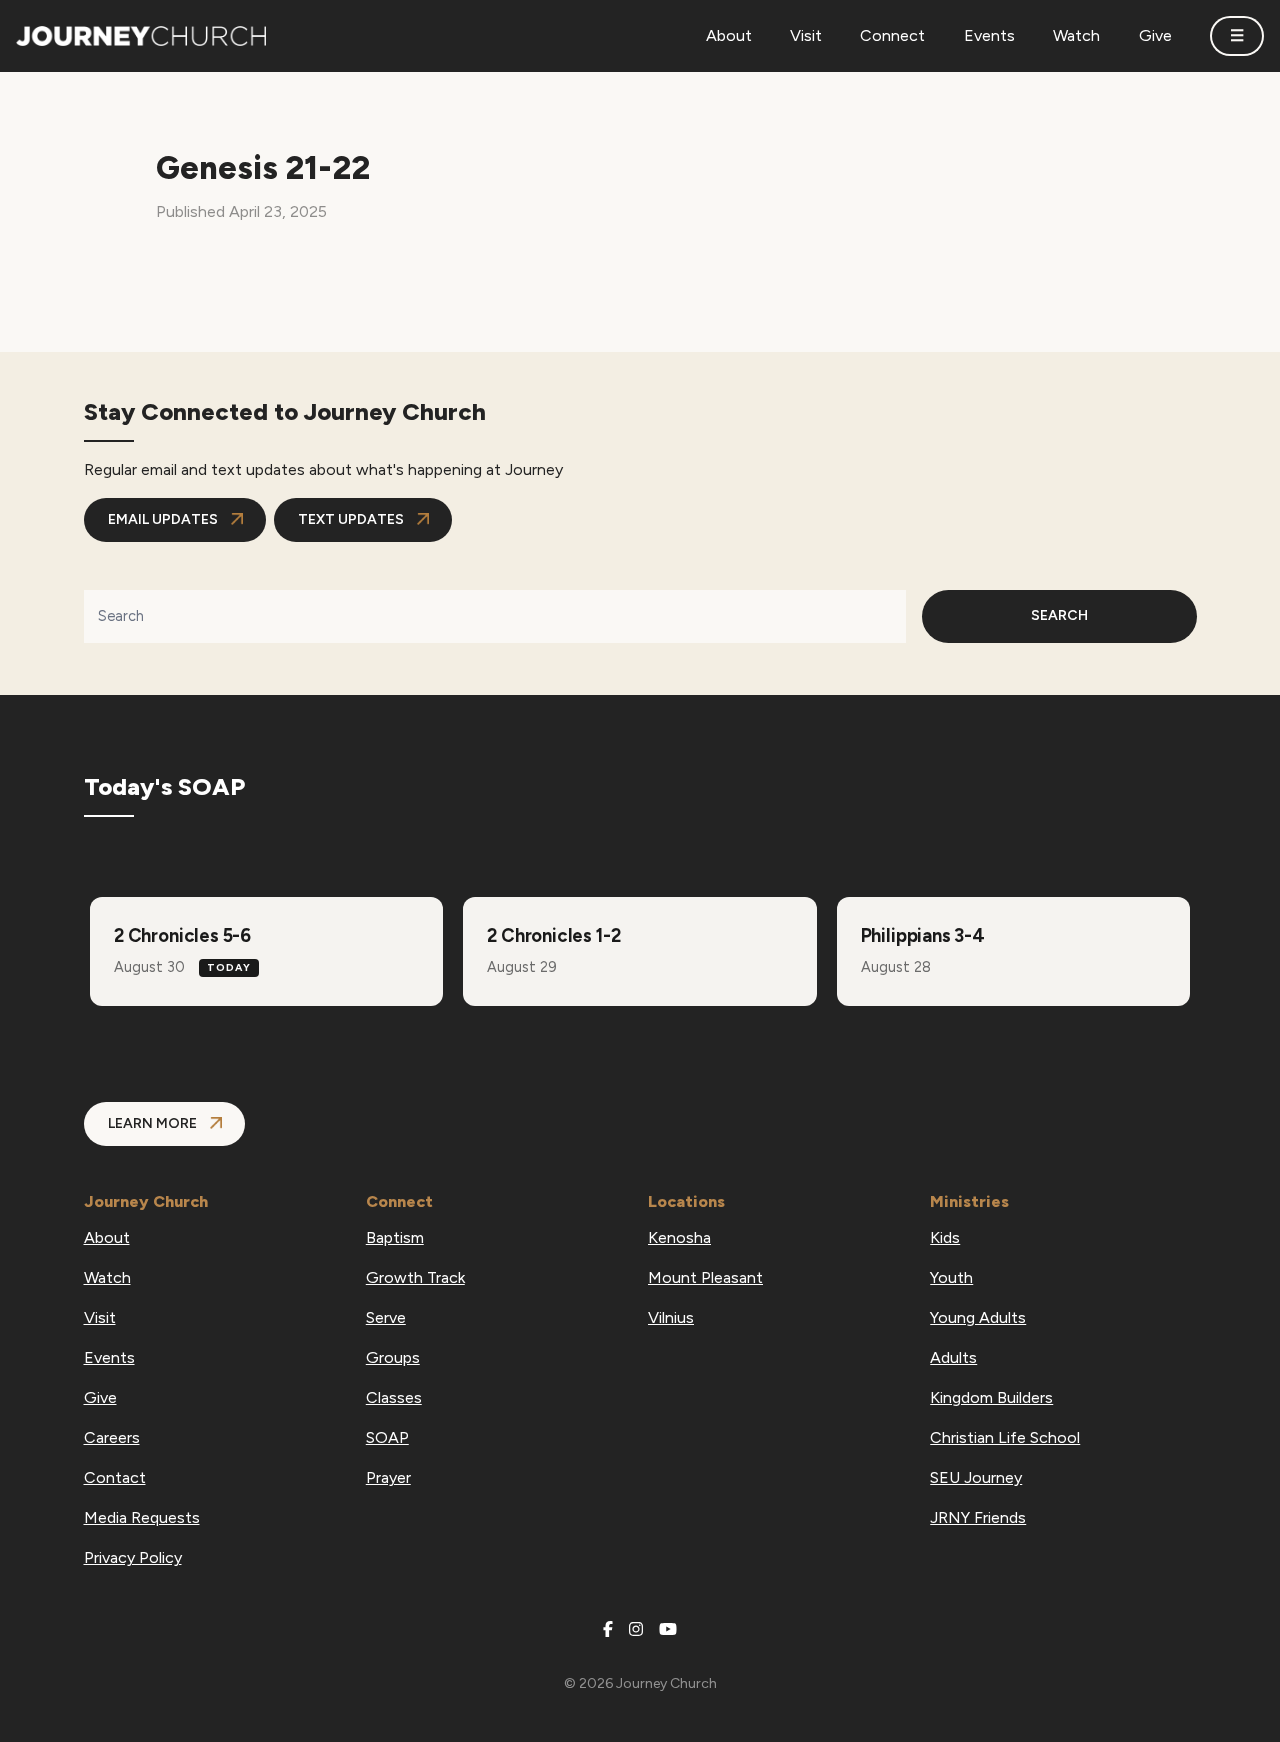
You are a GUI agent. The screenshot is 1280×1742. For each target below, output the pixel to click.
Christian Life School (1005, 1437)
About (107, 1237)
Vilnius (671, 1317)
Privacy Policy (133, 1557)
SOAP (387, 1437)
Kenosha (679, 1237)
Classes (394, 1397)
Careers (112, 1437)
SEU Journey (976, 1477)
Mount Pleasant (705, 1277)
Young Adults (978, 1317)
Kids (945, 1237)
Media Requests (142, 1517)
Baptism (395, 1237)
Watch (107, 1277)
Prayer (388, 1477)
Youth (951, 1277)
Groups (393, 1357)
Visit (100, 1317)
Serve (386, 1317)
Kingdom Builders (991, 1397)
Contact (115, 1477)
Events (109, 1357)
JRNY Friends (978, 1517)
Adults (953, 1357)
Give (100, 1397)
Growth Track (415, 1277)
